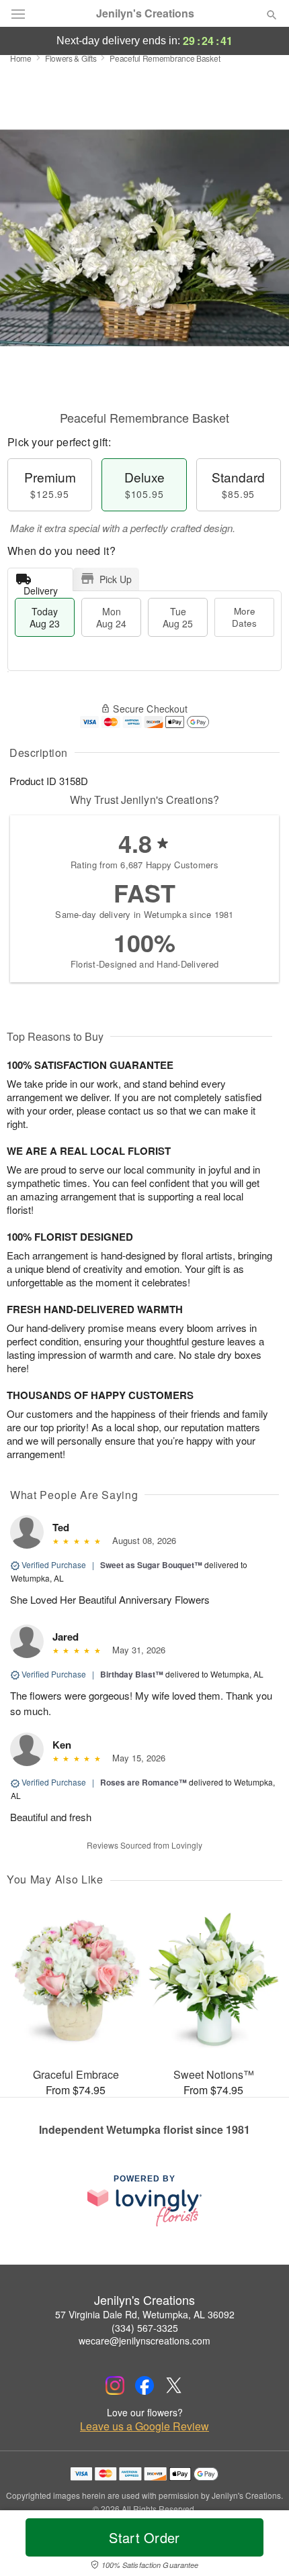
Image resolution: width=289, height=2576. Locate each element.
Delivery (41, 587)
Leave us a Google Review (144, 2426)
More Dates (244, 617)
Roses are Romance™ (143, 1782)
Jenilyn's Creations (145, 13)
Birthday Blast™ (132, 1674)
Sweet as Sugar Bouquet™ (151, 1565)
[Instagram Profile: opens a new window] (115, 2385)
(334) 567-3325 (145, 2328)
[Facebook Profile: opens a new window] (144, 2385)
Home (21, 58)
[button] (260, 2546)
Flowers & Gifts (71, 58)
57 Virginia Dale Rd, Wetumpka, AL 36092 (145, 2314)
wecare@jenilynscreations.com (144, 2340)
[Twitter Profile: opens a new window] (174, 2385)
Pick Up (116, 579)
